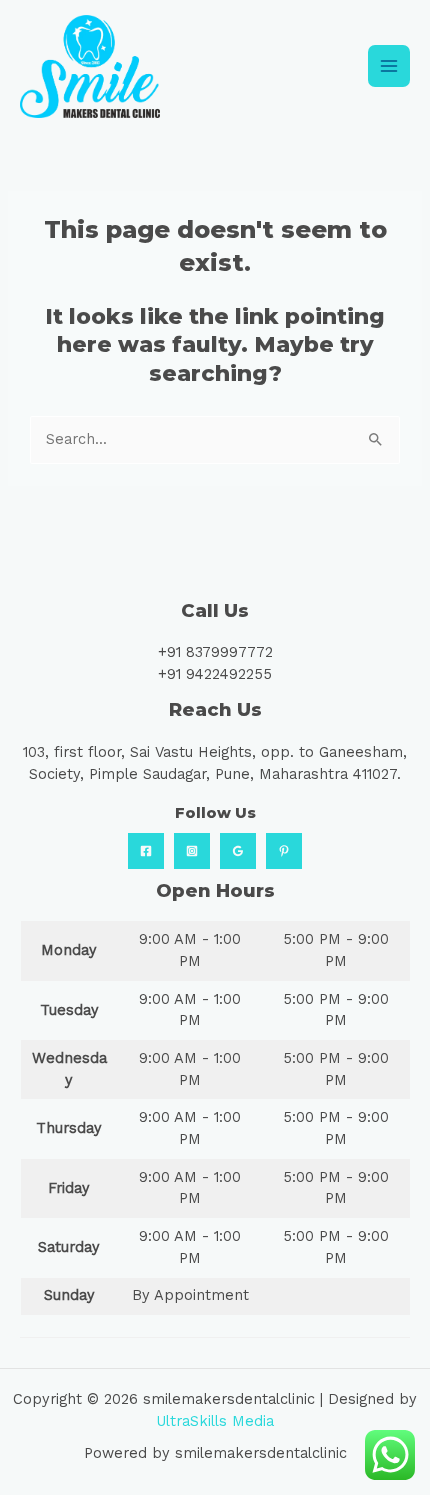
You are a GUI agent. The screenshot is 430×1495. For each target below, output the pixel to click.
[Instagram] (192, 851)
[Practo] (284, 851)
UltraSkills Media (215, 1421)
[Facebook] (146, 851)
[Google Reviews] (238, 851)
